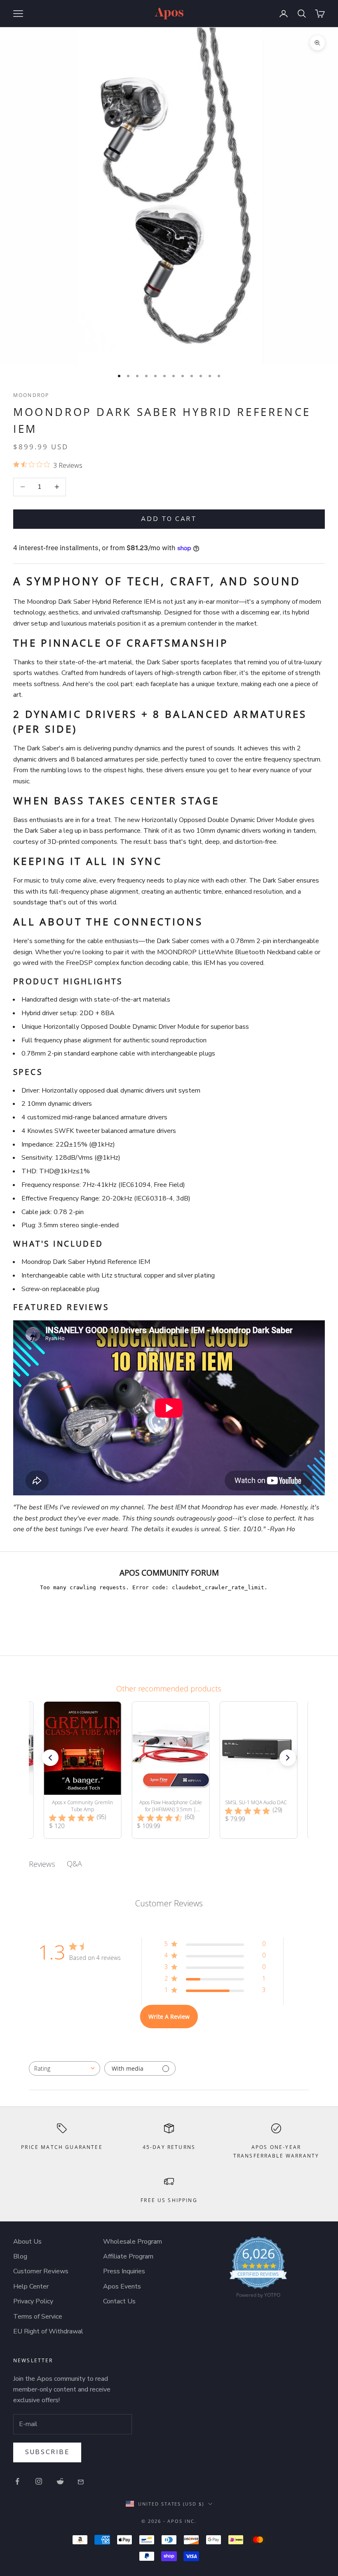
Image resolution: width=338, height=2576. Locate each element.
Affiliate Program (128, 2256)
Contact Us (119, 2301)
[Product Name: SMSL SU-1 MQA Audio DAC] (258, 1770)
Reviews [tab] (42, 1864)
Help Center (31, 2286)
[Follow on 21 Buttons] (82, 2481)
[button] (50, 1758)
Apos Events (122, 2286)
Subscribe (47, 2452)
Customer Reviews (41, 2271)
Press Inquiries (124, 2271)
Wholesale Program (133, 2242)
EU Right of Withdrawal (48, 2331)
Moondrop (31, 395)
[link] (258, 2269)
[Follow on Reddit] (60, 2481)
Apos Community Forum (169, 1573)
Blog (20, 2256)
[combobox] (65, 2068)
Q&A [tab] (74, 1864)
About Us (27, 2242)
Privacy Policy (33, 2301)
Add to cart (169, 519)
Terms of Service (38, 2317)
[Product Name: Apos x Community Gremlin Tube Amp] (83, 1770)
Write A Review (169, 2017)
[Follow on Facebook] (17, 2481)
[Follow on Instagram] (39, 2481)
